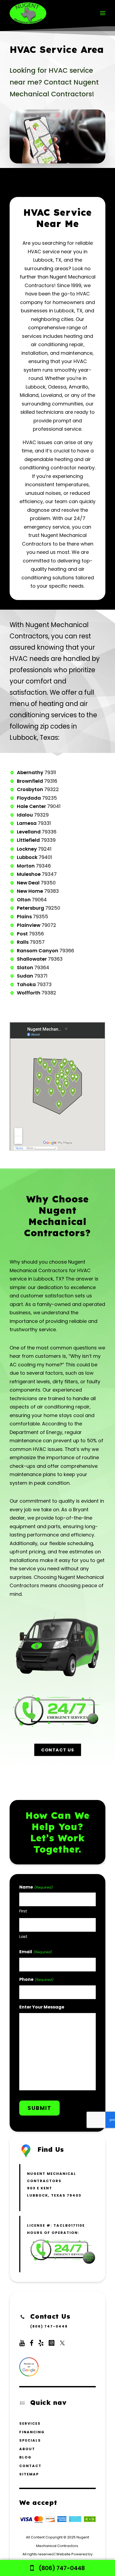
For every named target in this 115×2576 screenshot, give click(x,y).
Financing (32, 2432)
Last (23, 1936)
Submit (39, 2108)
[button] (103, 13)
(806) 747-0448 (49, 2326)
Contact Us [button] (57, 1750)
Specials (30, 2440)
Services (30, 2423)
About (27, 2449)
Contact (30, 2466)
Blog (25, 2457)
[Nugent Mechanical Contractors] (28, 13)
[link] (57, 2568)
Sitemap (29, 2474)
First (23, 1911)
